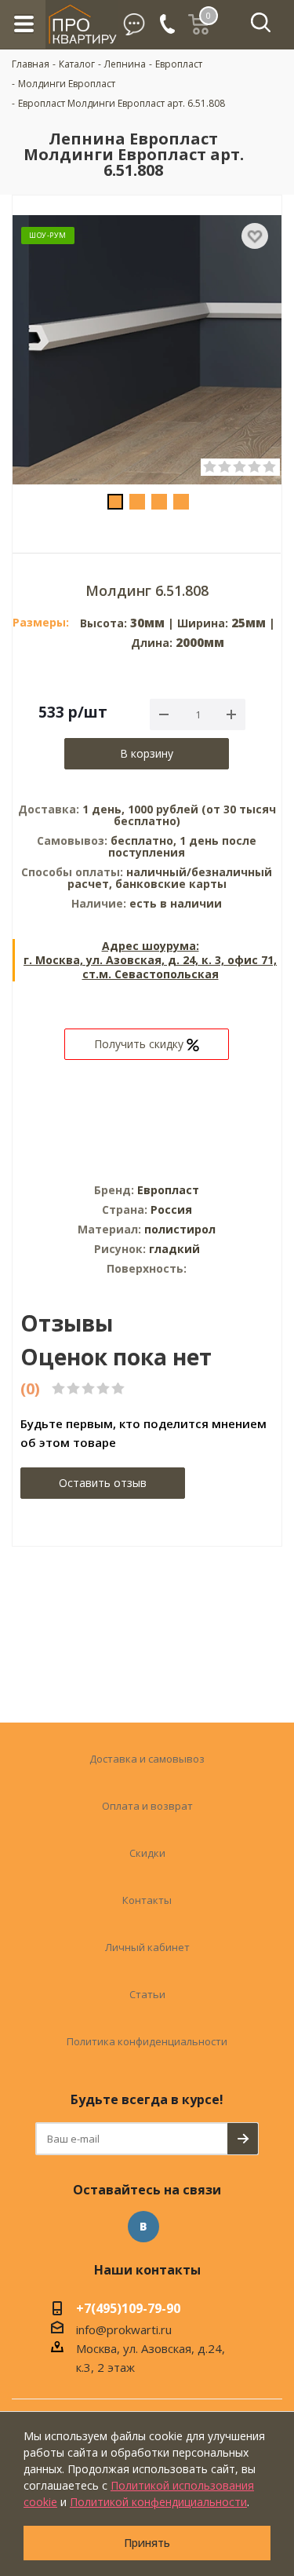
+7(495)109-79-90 (128, 2310)
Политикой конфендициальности (158, 2502)
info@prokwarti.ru (124, 2329)
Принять (147, 2543)
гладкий (174, 1249)
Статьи (147, 1994)
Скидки (147, 1853)
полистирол (180, 1229)
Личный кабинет (147, 1947)
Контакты (147, 1900)
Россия (171, 1209)
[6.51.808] (147, 351)
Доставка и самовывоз (147, 1759)
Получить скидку (140, 1044)
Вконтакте (143, 2227)
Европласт (168, 1190)
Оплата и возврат (147, 1806)
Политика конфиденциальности (147, 2041)
